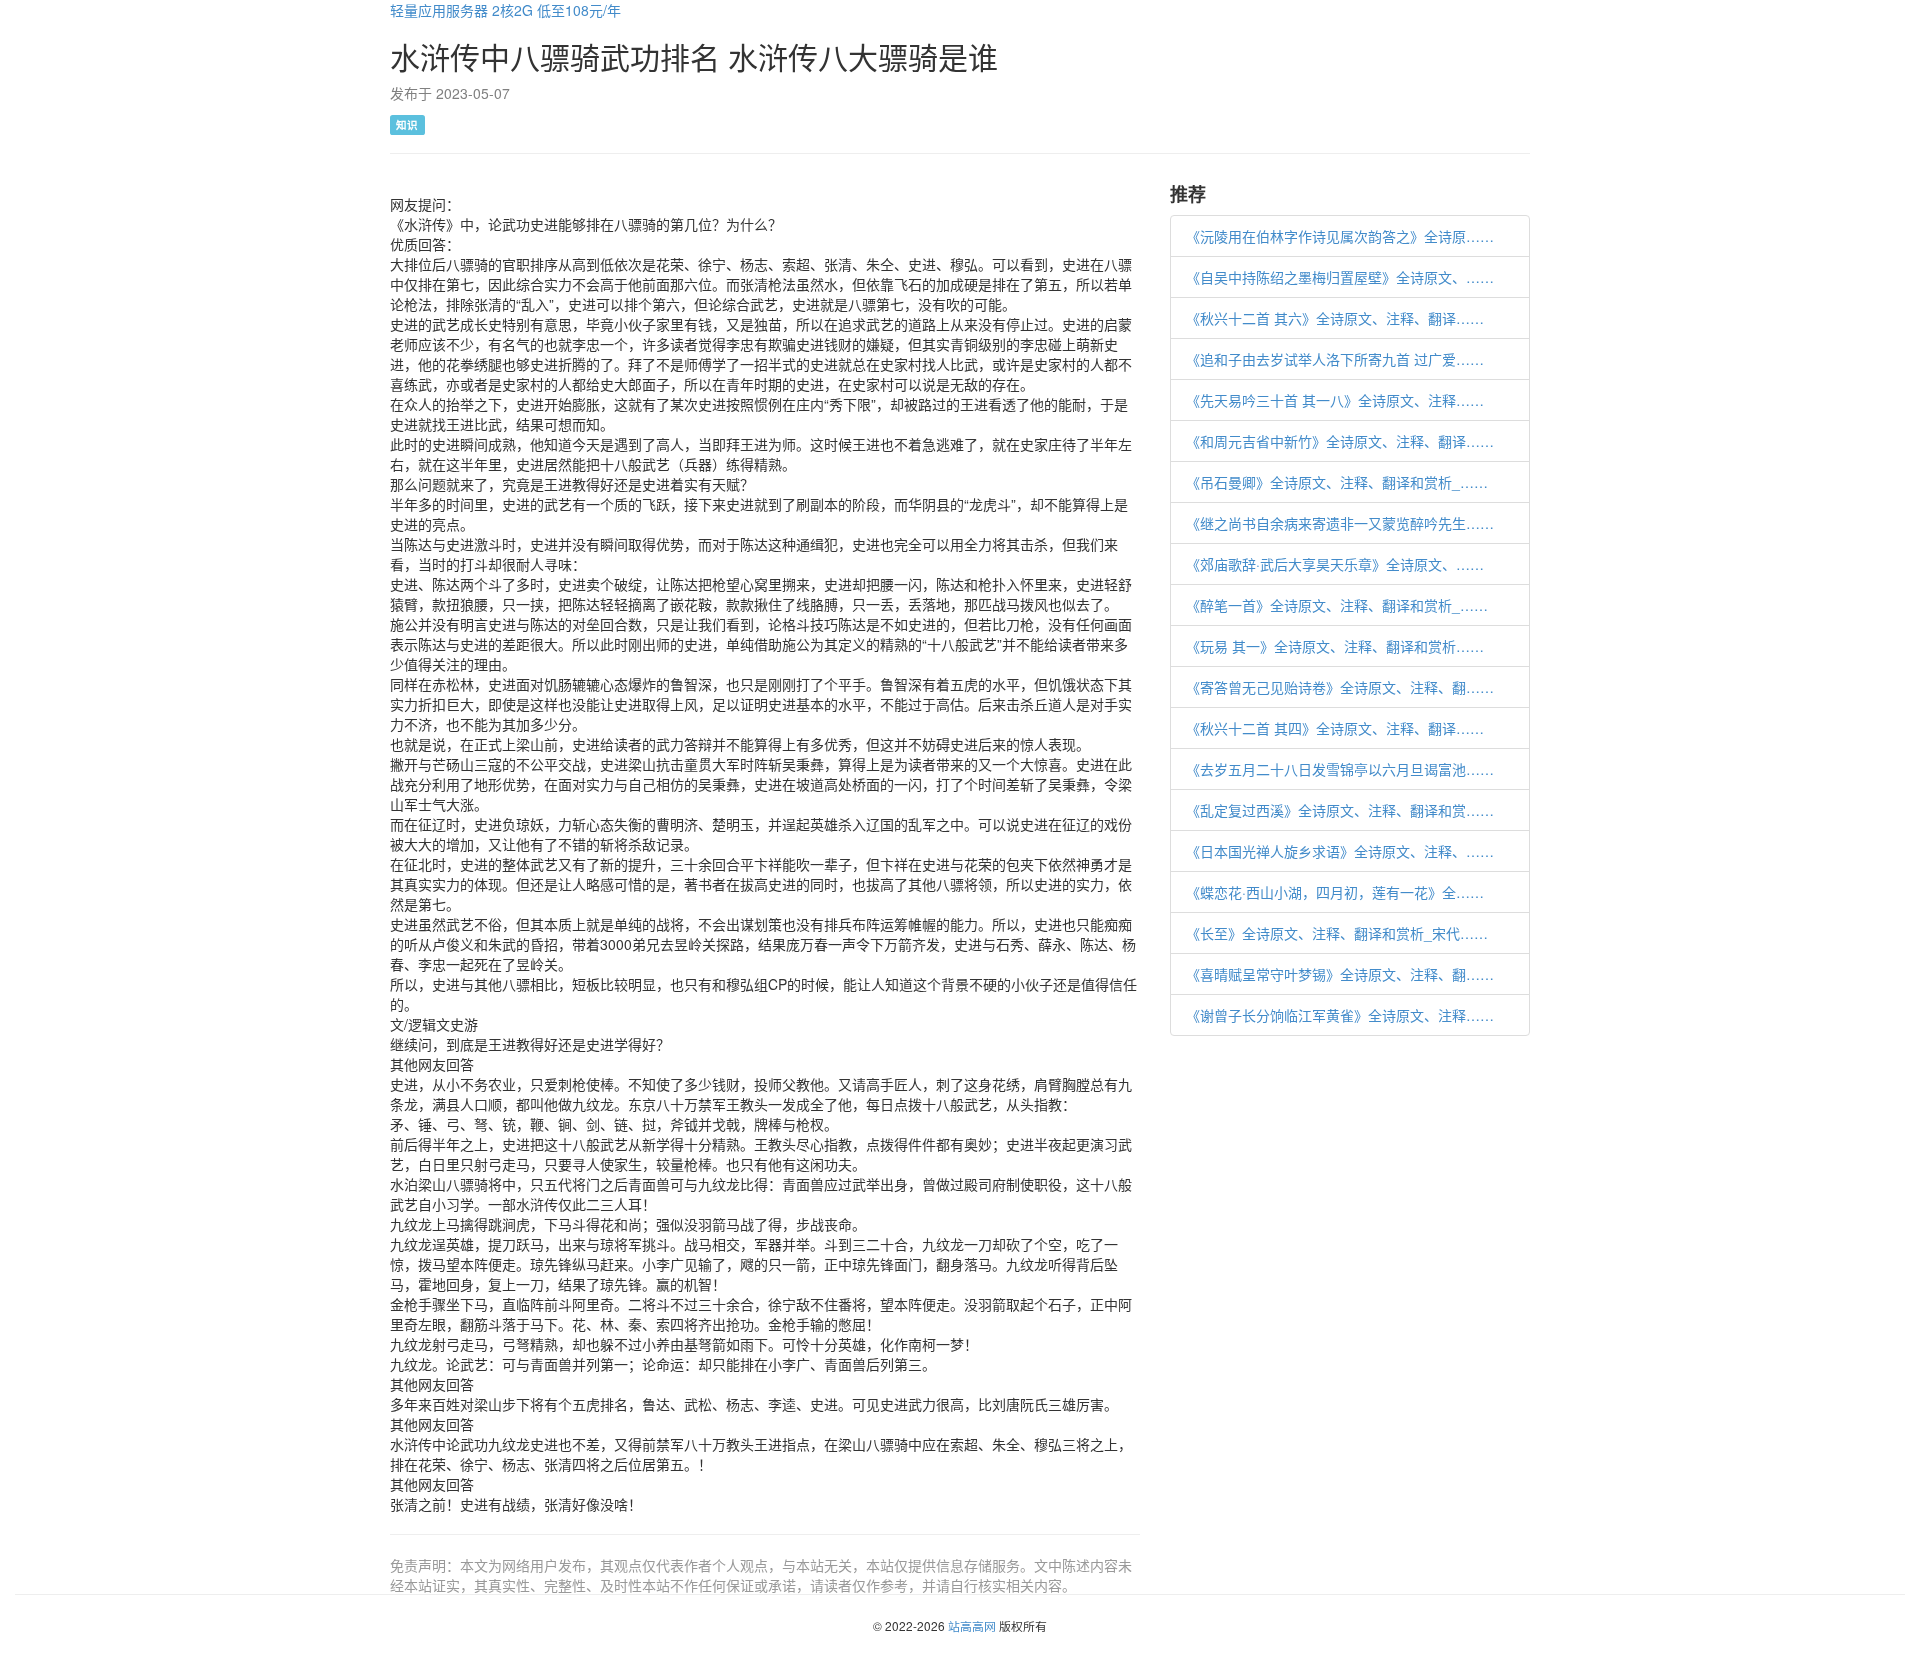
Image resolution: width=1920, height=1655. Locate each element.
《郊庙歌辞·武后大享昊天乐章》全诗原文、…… (1335, 564)
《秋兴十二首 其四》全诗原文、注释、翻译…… (1335, 728)
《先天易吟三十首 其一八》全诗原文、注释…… (1335, 400)
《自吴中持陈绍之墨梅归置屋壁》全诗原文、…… (1340, 277)
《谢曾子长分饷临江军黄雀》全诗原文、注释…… (1340, 1015)
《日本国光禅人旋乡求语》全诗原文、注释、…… (1340, 851)
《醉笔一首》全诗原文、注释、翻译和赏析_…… (1337, 605)
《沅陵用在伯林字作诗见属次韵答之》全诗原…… (1340, 236)
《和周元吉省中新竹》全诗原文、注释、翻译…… (1340, 441)
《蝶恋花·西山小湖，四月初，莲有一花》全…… (1335, 892)
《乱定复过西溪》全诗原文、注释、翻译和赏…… (1340, 810)
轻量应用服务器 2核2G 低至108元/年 (505, 10)
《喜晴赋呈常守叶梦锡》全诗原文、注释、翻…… (1340, 974)
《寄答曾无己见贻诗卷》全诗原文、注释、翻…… (1340, 687)
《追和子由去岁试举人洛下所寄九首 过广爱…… (1335, 359)
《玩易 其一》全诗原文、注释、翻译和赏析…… (1335, 646)
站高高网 (972, 1625)
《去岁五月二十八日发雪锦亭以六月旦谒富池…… (1340, 769)
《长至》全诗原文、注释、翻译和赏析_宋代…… (1337, 933)
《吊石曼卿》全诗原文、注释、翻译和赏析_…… (1337, 482)
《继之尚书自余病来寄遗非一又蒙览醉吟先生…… (1340, 523)
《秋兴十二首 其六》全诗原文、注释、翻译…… (1335, 318)
